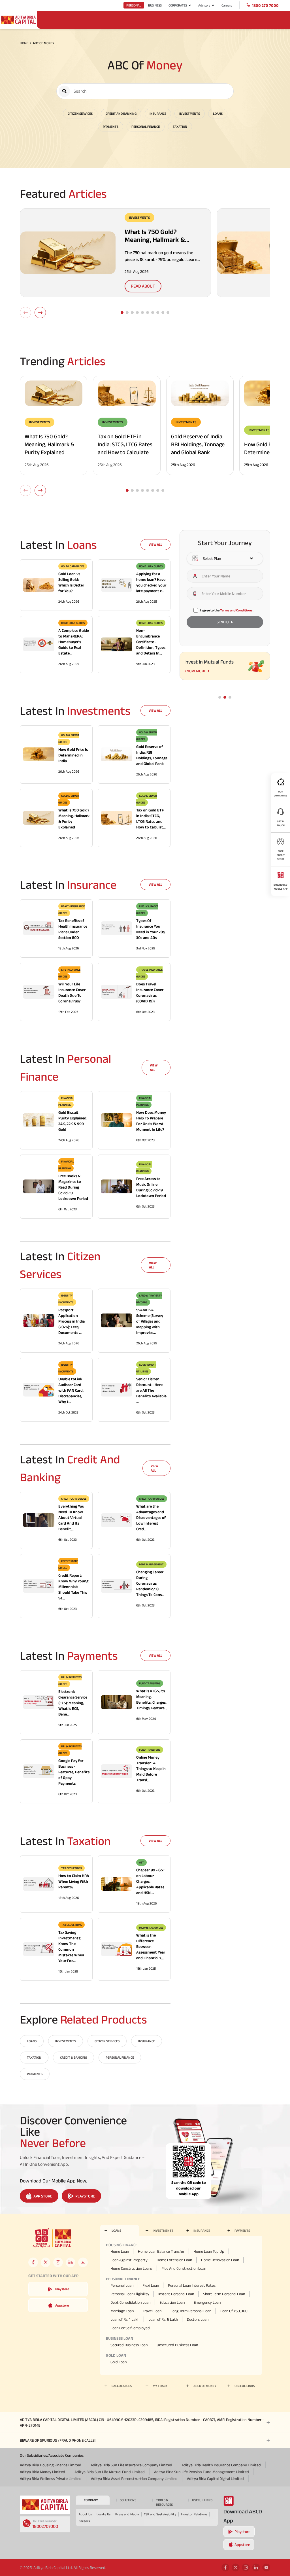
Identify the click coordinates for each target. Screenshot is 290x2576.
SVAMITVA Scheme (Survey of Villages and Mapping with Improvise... (150, 1321)
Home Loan (120, 2251)
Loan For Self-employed (130, 2328)
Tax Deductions (72, 1868)
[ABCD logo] (45, 2505)
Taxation (180, 127)
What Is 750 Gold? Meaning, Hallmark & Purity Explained (49, 444)
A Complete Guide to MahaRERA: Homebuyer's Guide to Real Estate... (74, 642)
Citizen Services (80, 113)
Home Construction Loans (131, 2268)
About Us (85, 2514)
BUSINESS (155, 5)
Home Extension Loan (174, 2260)
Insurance (158, 113)
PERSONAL (134, 5)
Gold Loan (119, 2362)
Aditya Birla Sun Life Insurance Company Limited (131, 2465)
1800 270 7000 (265, 5)
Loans (218, 113)
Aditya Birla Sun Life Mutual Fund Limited (110, 2472)
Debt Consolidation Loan (130, 2302)
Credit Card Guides (74, 1499)
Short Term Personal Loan (224, 2294)
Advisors (204, 5)
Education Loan (172, 2302)
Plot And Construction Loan (184, 2268)
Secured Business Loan (129, 2345)
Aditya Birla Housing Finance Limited (51, 2465)
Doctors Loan (198, 2319)
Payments (111, 127)
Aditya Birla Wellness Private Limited (51, 2479)
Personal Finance (146, 127)
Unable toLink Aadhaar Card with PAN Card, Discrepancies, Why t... (71, 1390)
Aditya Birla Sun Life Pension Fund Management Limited (201, 2472)
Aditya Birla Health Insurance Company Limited (221, 2465)
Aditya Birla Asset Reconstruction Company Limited (134, 2479)
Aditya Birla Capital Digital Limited (215, 2479)
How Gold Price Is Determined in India (73, 755)
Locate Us (104, 2514)
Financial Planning (66, 1101)
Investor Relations (194, 2514)
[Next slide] (40, 313)
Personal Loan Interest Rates (192, 2285)
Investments (190, 113)
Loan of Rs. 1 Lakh (125, 2319)
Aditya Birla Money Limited (42, 2472)
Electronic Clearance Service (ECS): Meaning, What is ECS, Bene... (73, 1703)
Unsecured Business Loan (177, 2345)
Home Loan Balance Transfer (161, 2251)
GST (141, 1862)
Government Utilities (146, 1368)
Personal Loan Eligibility (130, 2294)
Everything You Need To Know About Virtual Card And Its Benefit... (71, 1517)
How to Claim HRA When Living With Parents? (74, 1881)
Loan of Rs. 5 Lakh (163, 2319)
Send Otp (225, 622)
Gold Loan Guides (73, 566)
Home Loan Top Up (209, 2251)
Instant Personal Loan (176, 2294)
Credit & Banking (73, 2057)
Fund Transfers (150, 1683)
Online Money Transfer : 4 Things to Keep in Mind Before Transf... (151, 1769)
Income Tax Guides (151, 1928)
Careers (227, 5)
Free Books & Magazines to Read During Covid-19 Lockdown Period (73, 1187)
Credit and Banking (121, 113)
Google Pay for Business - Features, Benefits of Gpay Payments (74, 1772)
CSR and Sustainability (160, 2514)
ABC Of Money (44, 43)
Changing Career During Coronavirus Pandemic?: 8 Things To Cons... (150, 1583)
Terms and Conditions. (237, 610)
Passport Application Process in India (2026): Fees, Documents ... (72, 1321)
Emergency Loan (207, 2302)
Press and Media (127, 2514)
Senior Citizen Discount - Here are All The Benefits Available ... (151, 1390)
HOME (24, 43)
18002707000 (45, 2526)
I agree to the (227, 610)
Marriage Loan (122, 2311)
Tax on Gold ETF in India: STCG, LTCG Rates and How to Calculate (125, 444)
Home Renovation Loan (220, 2260)
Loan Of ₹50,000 (234, 2311)
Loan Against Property (129, 2260)
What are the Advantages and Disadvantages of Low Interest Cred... (151, 1517)
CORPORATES (178, 5)
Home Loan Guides (151, 566)
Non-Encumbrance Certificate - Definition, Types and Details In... (151, 642)
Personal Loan (122, 2285)
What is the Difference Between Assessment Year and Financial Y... (151, 1946)
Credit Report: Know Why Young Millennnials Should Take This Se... (73, 1587)
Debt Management (151, 1564)
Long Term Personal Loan (191, 2311)
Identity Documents (66, 1299)
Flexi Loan (151, 2285)
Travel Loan (152, 2311)
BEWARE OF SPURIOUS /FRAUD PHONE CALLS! (58, 2440)
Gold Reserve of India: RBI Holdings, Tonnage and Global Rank (198, 444)
